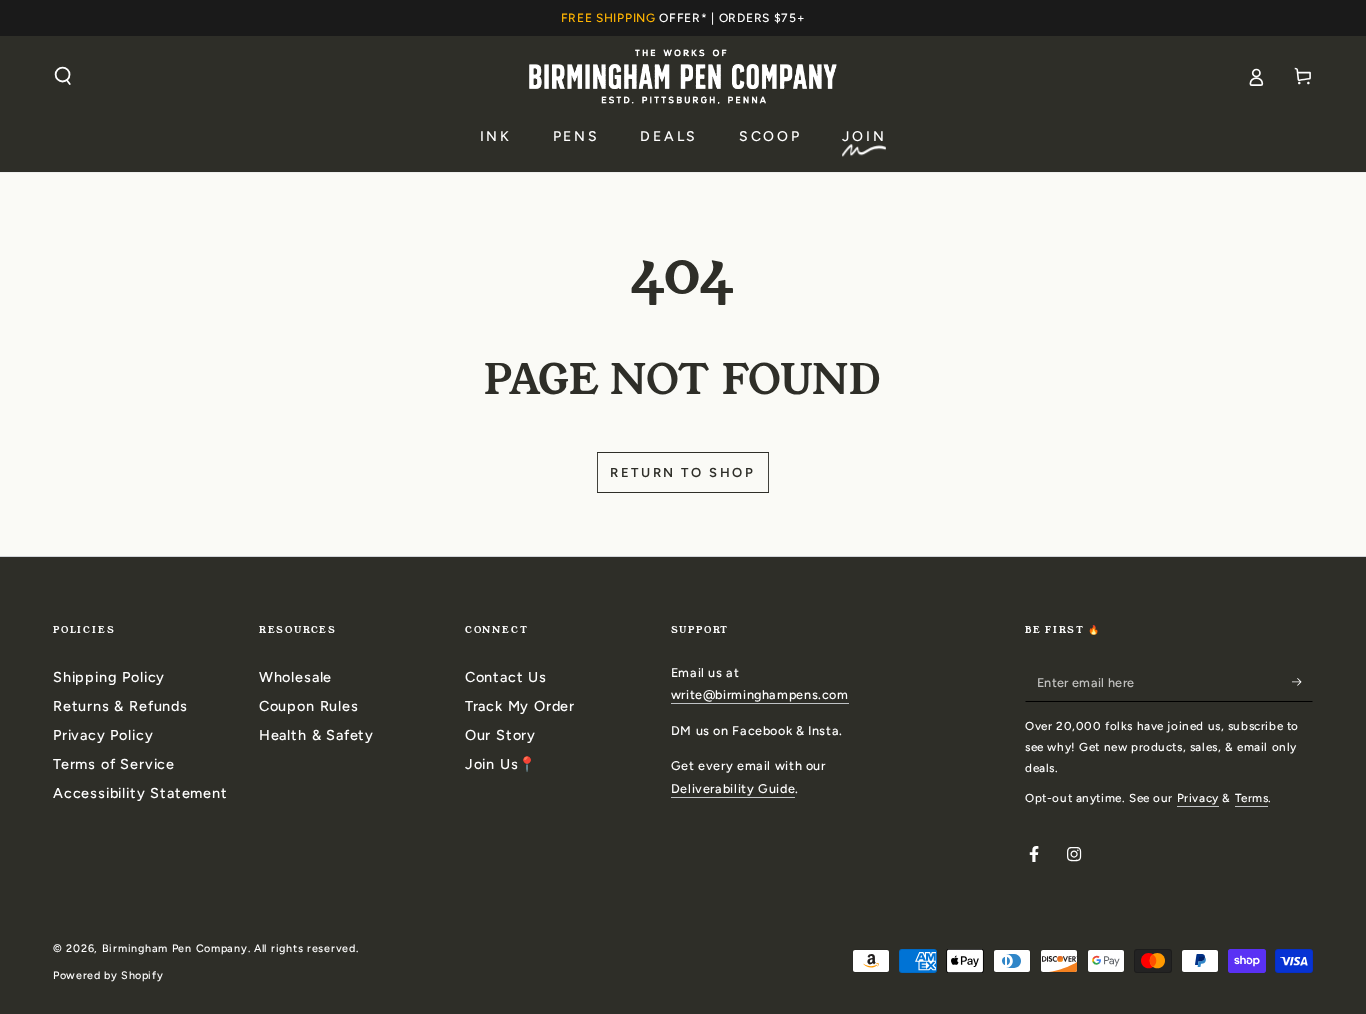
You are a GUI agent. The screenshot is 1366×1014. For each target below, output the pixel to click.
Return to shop (682, 472)
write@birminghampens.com (760, 694)
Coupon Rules (309, 706)
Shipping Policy (109, 677)
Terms (1252, 798)
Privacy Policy (103, 735)
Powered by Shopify (108, 975)
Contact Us (506, 677)
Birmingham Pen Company (175, 948)
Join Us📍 (501, 764)
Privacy (1198, 798)
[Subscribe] (1302, 682)
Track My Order (520, 706)
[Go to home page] (683, 76)
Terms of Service (114, 764)
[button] (63, 76)
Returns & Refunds (120, 706)
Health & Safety (316, 735)
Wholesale (295, 677)
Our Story (500, 735)
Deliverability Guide (733, 788)
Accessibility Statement (140, 793)
